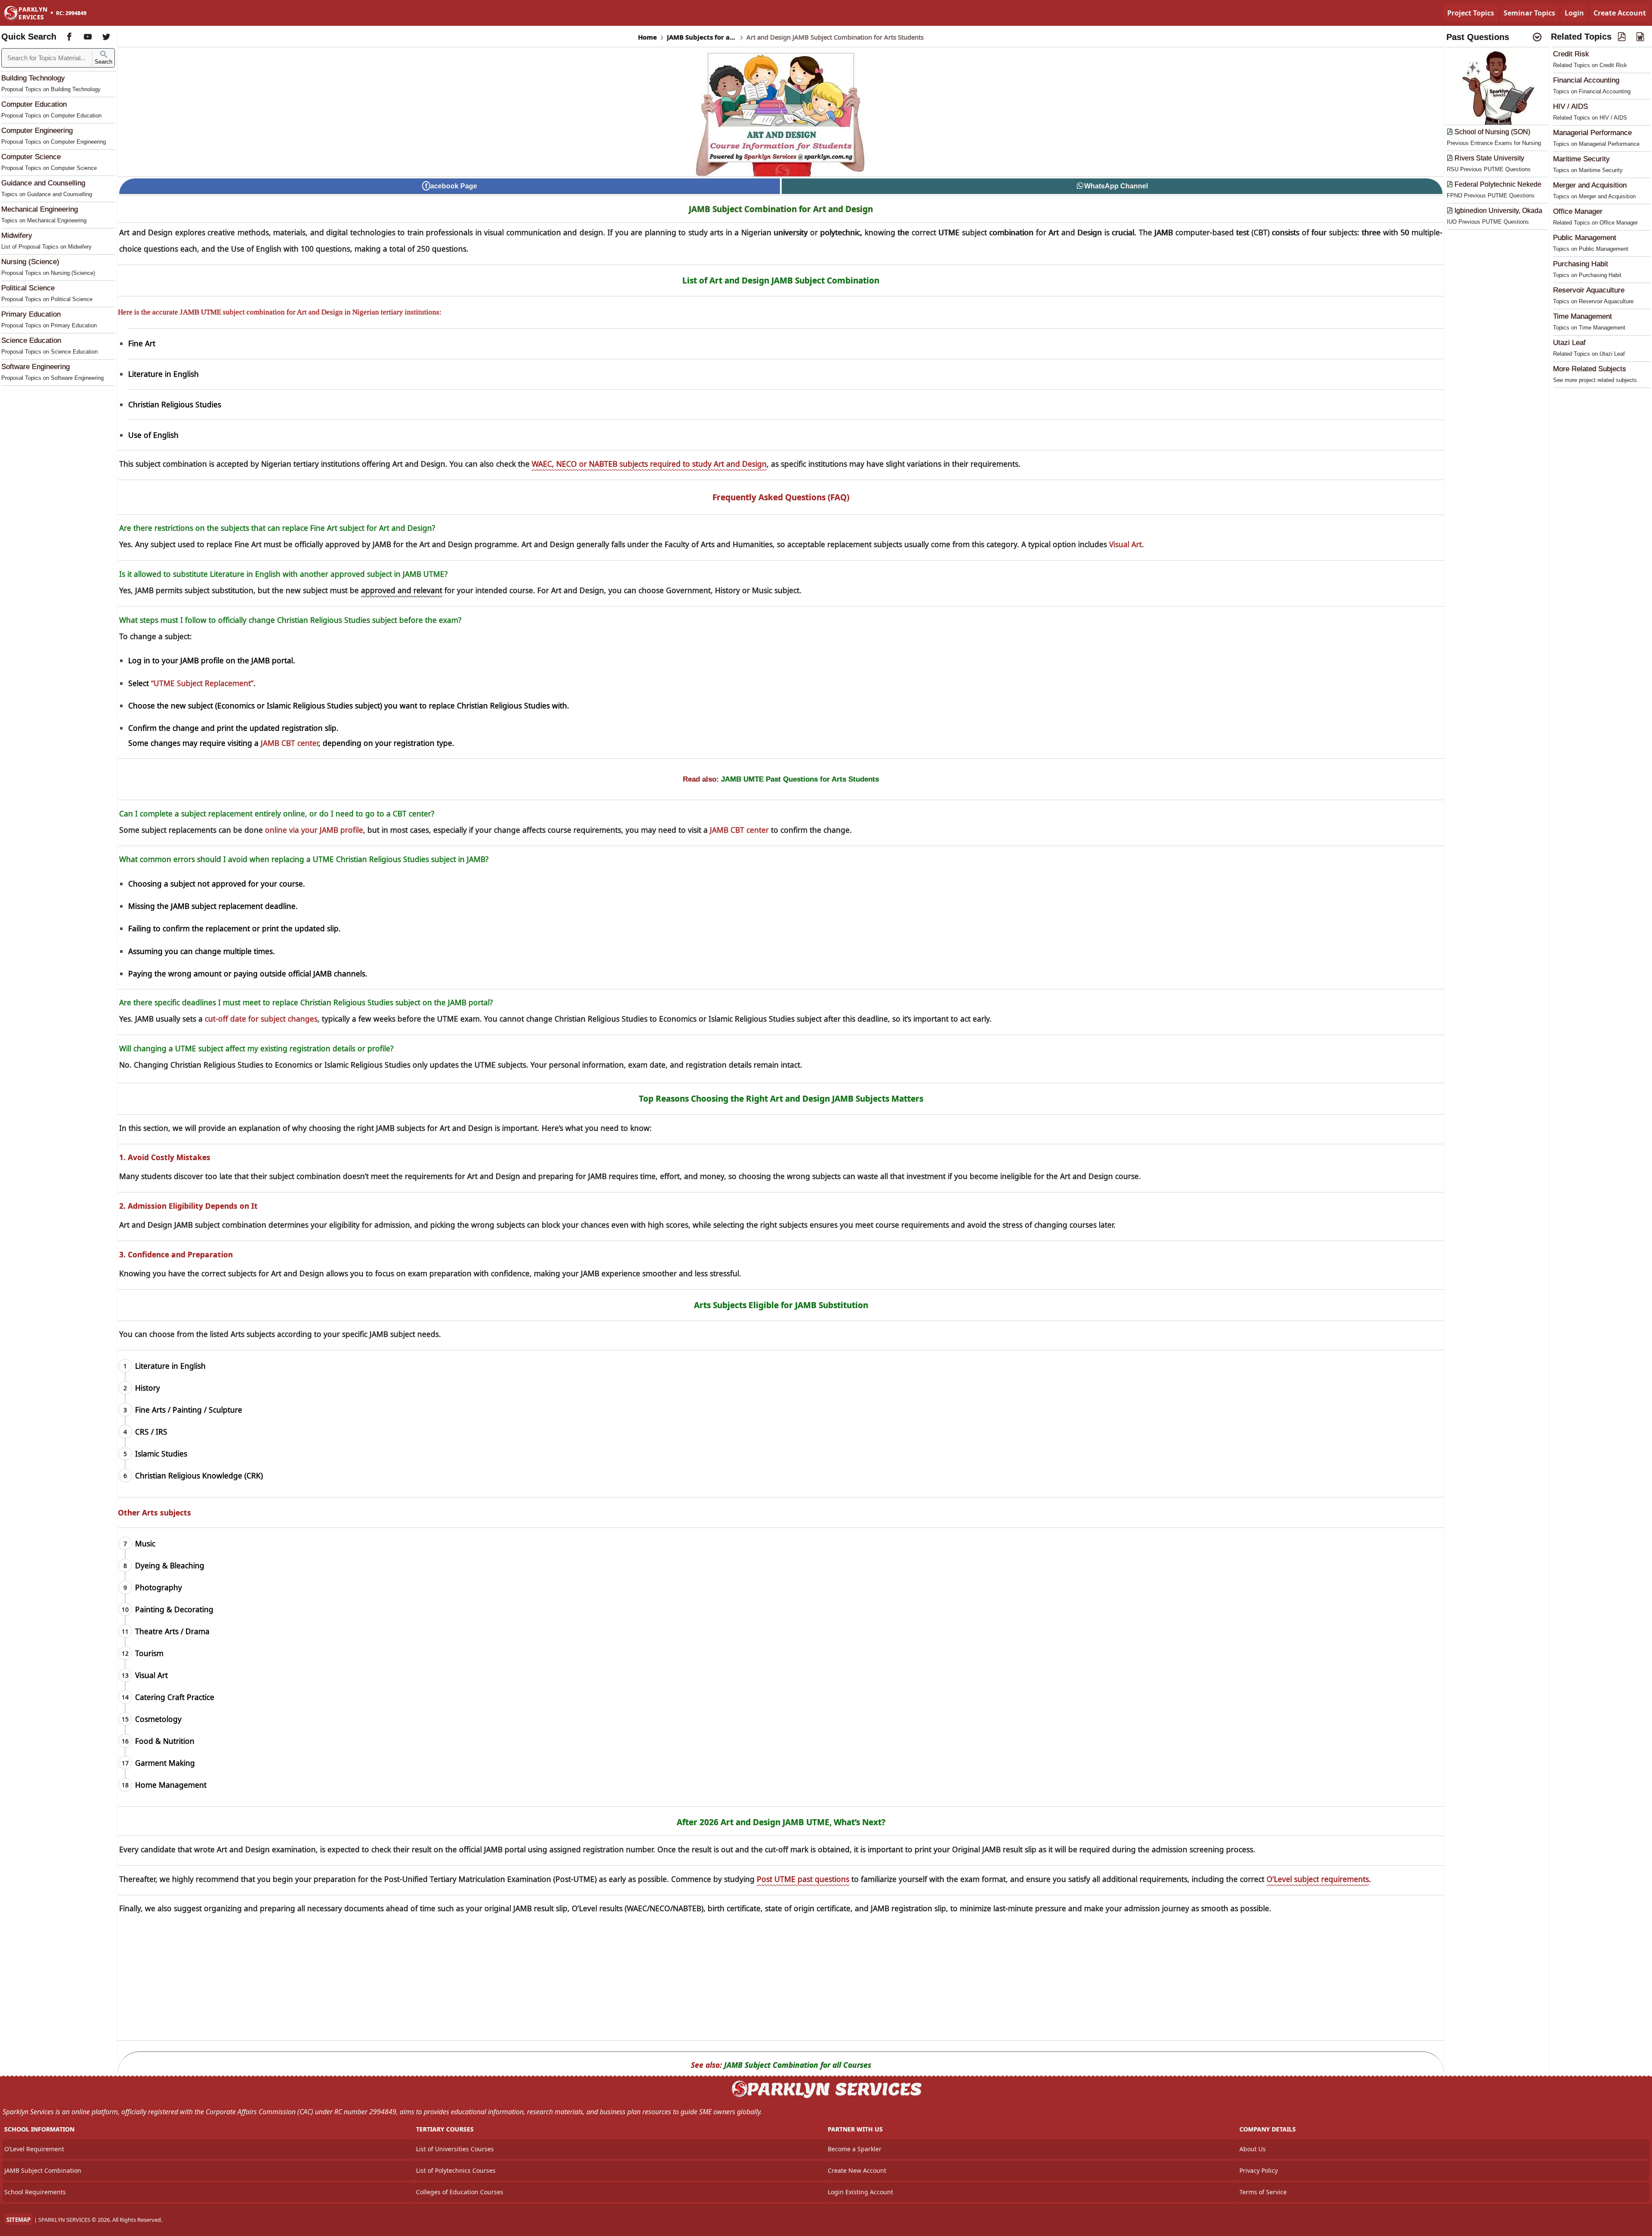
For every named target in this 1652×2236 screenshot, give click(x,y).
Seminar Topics (1529, 13)
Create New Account (857, 2170)
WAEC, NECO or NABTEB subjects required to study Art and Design (649, 464)
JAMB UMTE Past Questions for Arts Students (800, 779)
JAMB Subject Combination (43, 2170)
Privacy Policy (1259, 2170)
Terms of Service (1263, 2192)
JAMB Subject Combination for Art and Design (781, 209)
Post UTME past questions (803, 1879)
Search (103, 62)
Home (647, 37)
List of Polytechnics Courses (456, 2170)
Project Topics (1471, 13)
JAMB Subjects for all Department (702, 37)
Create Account (1620, 13)
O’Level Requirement (34, 2149)
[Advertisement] (781, 1980)
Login (1574, 13)
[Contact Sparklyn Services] (826, 2097)
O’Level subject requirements (1318, 1879)
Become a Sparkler (855, 2149)
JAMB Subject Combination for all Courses (798, 2065)
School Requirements (35, 2192)
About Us (1253, 2149)
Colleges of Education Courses (460, 2192)
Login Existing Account (860, 2192)
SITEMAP (18, 2220)
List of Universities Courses (455, 2149)
